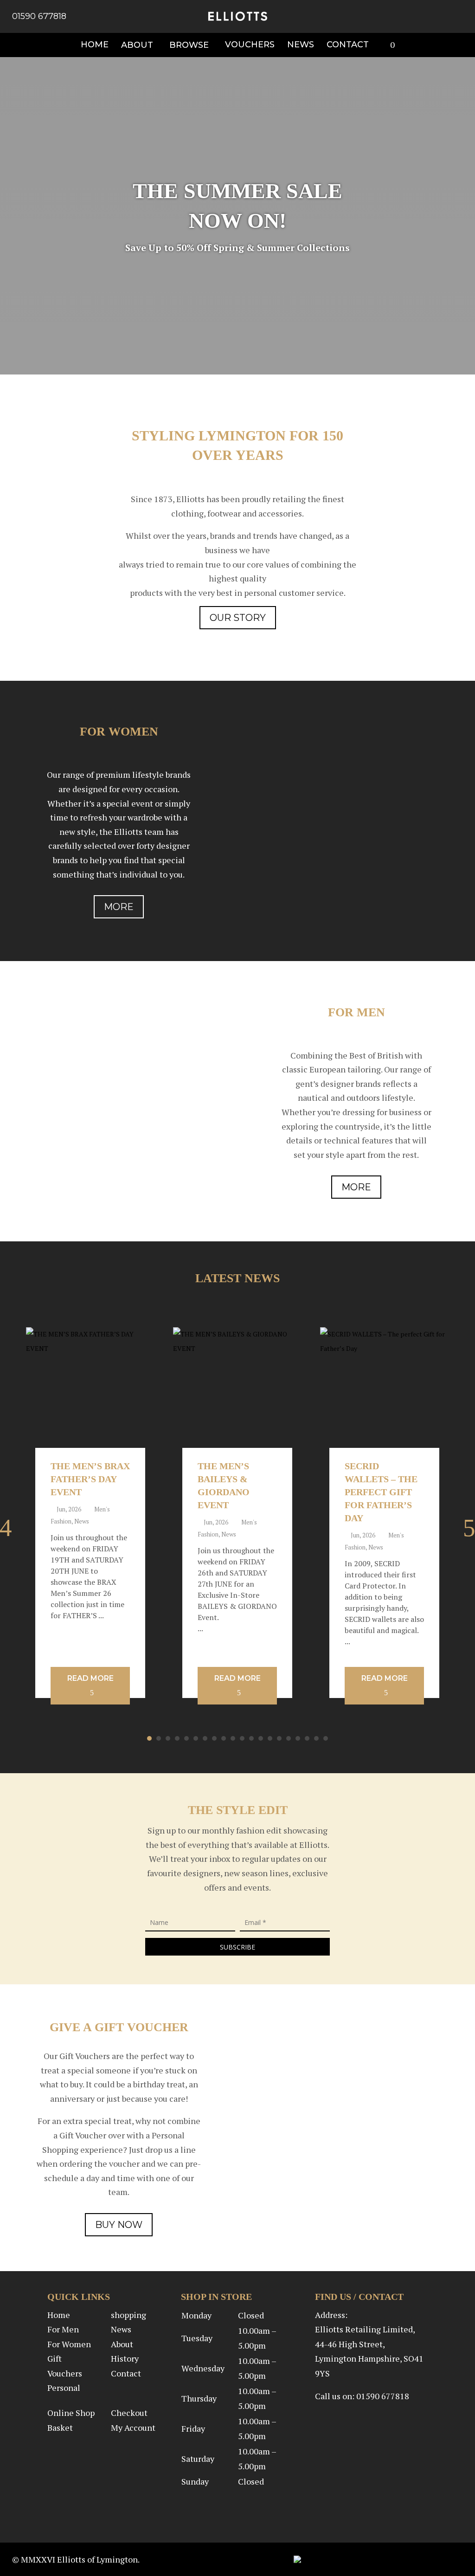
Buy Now (119, 2225)
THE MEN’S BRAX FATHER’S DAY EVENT (90, 1479)
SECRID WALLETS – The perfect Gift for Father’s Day (381, 1492)
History (125, 2358)
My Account (133, 2428)
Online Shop (71, 2413)
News (82, 1521)
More (119, 907)
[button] (149, 1738)
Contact (126, 2373)
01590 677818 (39, 16)
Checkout (129, 2413)
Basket (60, 2428)
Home (59, 2315)
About (122, 2344)
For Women (69, 2344)
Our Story (238, 618)
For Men (63, 2329)
